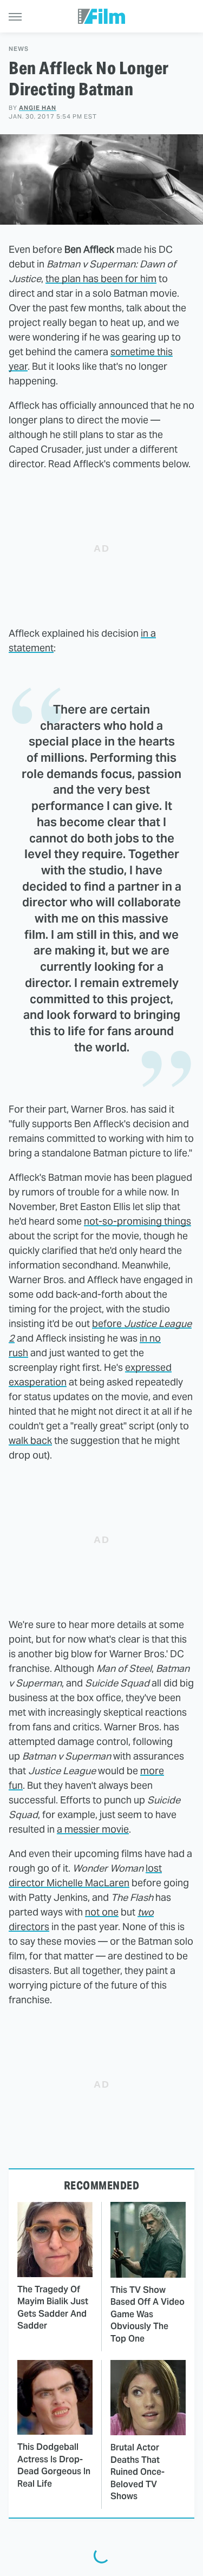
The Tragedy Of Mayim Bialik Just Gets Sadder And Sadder (53, 2307)
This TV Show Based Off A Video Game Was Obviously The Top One (148, 2314)
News (19, 49)
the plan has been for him (101, 279)
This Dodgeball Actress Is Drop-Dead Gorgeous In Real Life (54, 2465)
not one (102, 1912)
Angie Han (38, 108)
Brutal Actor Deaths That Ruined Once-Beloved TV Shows (137, 2472)
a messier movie (93, 1829)
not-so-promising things (137, 1221)
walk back (30, 1440)
